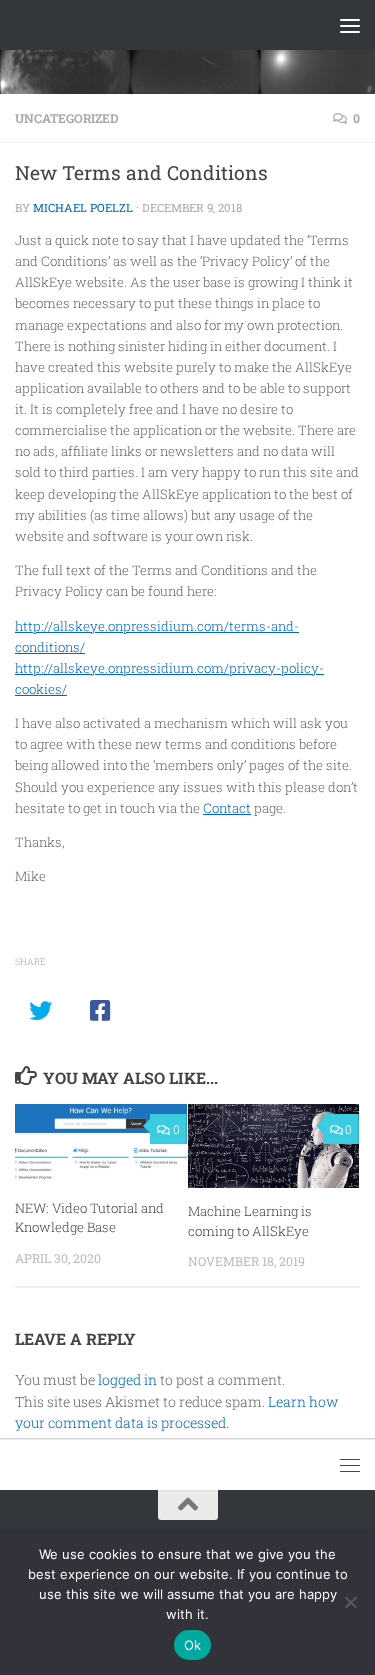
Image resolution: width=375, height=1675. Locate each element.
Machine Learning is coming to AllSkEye (250, 1221)
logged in (127, 1379)
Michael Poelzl (83, 207)
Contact (227, 808)
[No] (350, 1602)
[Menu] (350, 25)
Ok (193, 1645)
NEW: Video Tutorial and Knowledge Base (89, 1218)
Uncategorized (67, 118)
